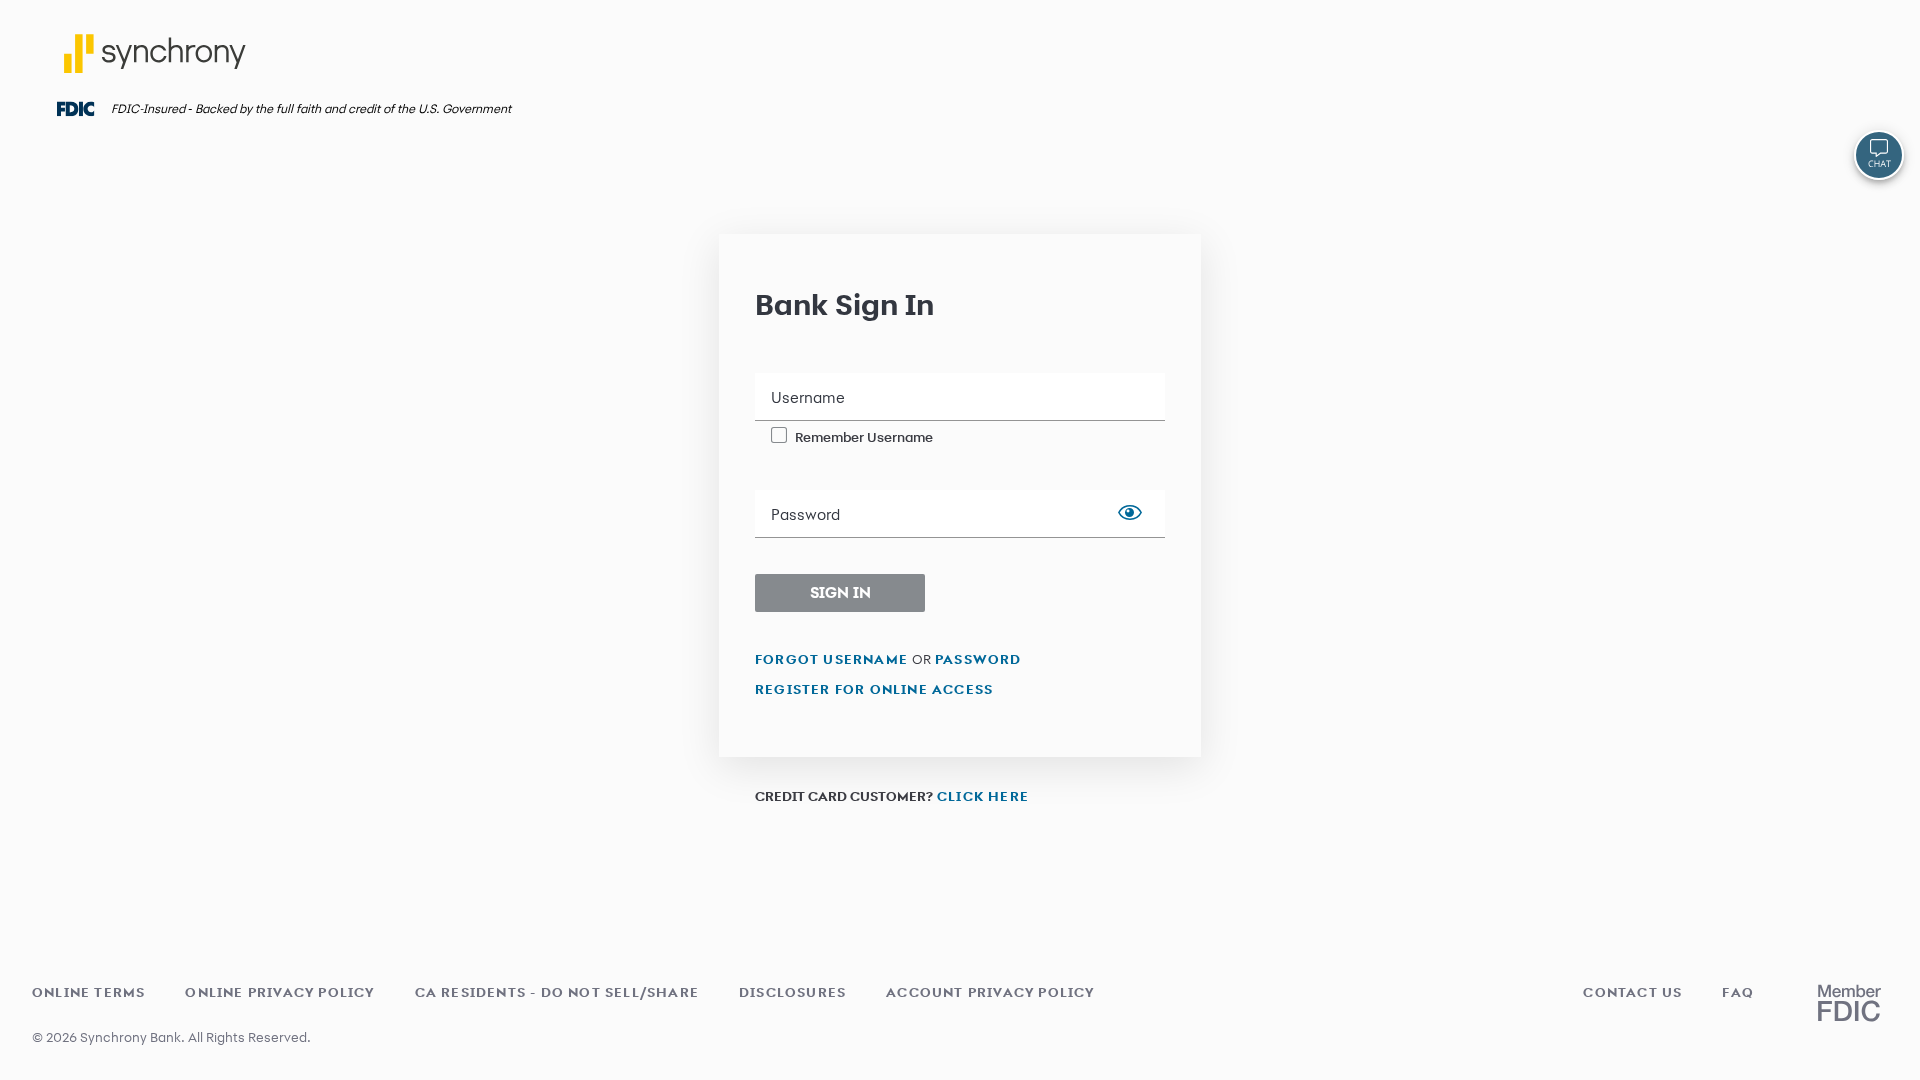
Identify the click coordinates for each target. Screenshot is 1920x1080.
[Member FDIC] (1849, 1003)
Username (808, 398)
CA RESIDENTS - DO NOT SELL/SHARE (557, 992)
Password (805, 515)
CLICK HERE (983, 795)
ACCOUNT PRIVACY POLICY (990, 992)
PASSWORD (978, 658)
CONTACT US (1632, 992)
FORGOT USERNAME (831, 658)
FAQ (1738, 992)
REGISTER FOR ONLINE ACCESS (874, 688)
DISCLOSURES (792, 992)
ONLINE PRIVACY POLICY (279, 992)
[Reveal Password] (1130, 514)
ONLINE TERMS (88, 992)
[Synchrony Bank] (158, 61)
